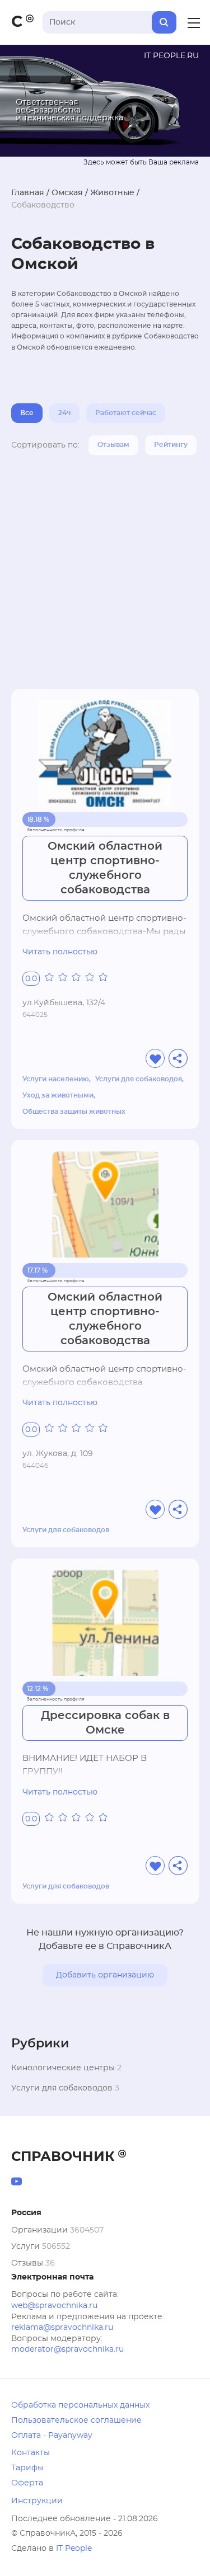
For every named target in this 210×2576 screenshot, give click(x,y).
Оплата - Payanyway (52, 2436)
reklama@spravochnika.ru (62, 2328)
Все (27, 413)
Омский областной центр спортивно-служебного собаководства (105, 868)
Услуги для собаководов (139, 1079)
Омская (67, 193)
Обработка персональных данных (80, 2405)
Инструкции (37, 2501)
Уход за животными (58, 1095)
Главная (28, 193)
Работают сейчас (126, 413)
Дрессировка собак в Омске (105, 1723)
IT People (74, 2549)
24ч (64, 413)
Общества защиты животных (74, 1112)
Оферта (27, 2483)
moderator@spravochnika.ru (67, 2349)
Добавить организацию (105, 1975)
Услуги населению (56, 1079)
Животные (112, 193)
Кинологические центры (63, 2068)
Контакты (31, 2453)
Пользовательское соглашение (76, 2420)
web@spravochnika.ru (54, 2306)
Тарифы (27, 2468)
